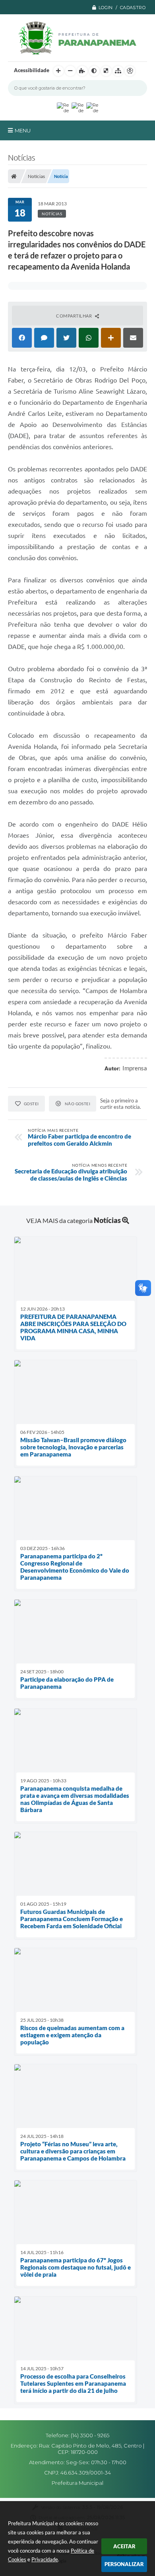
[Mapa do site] (118, 71)
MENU (23, 130)
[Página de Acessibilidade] (130, 71)
